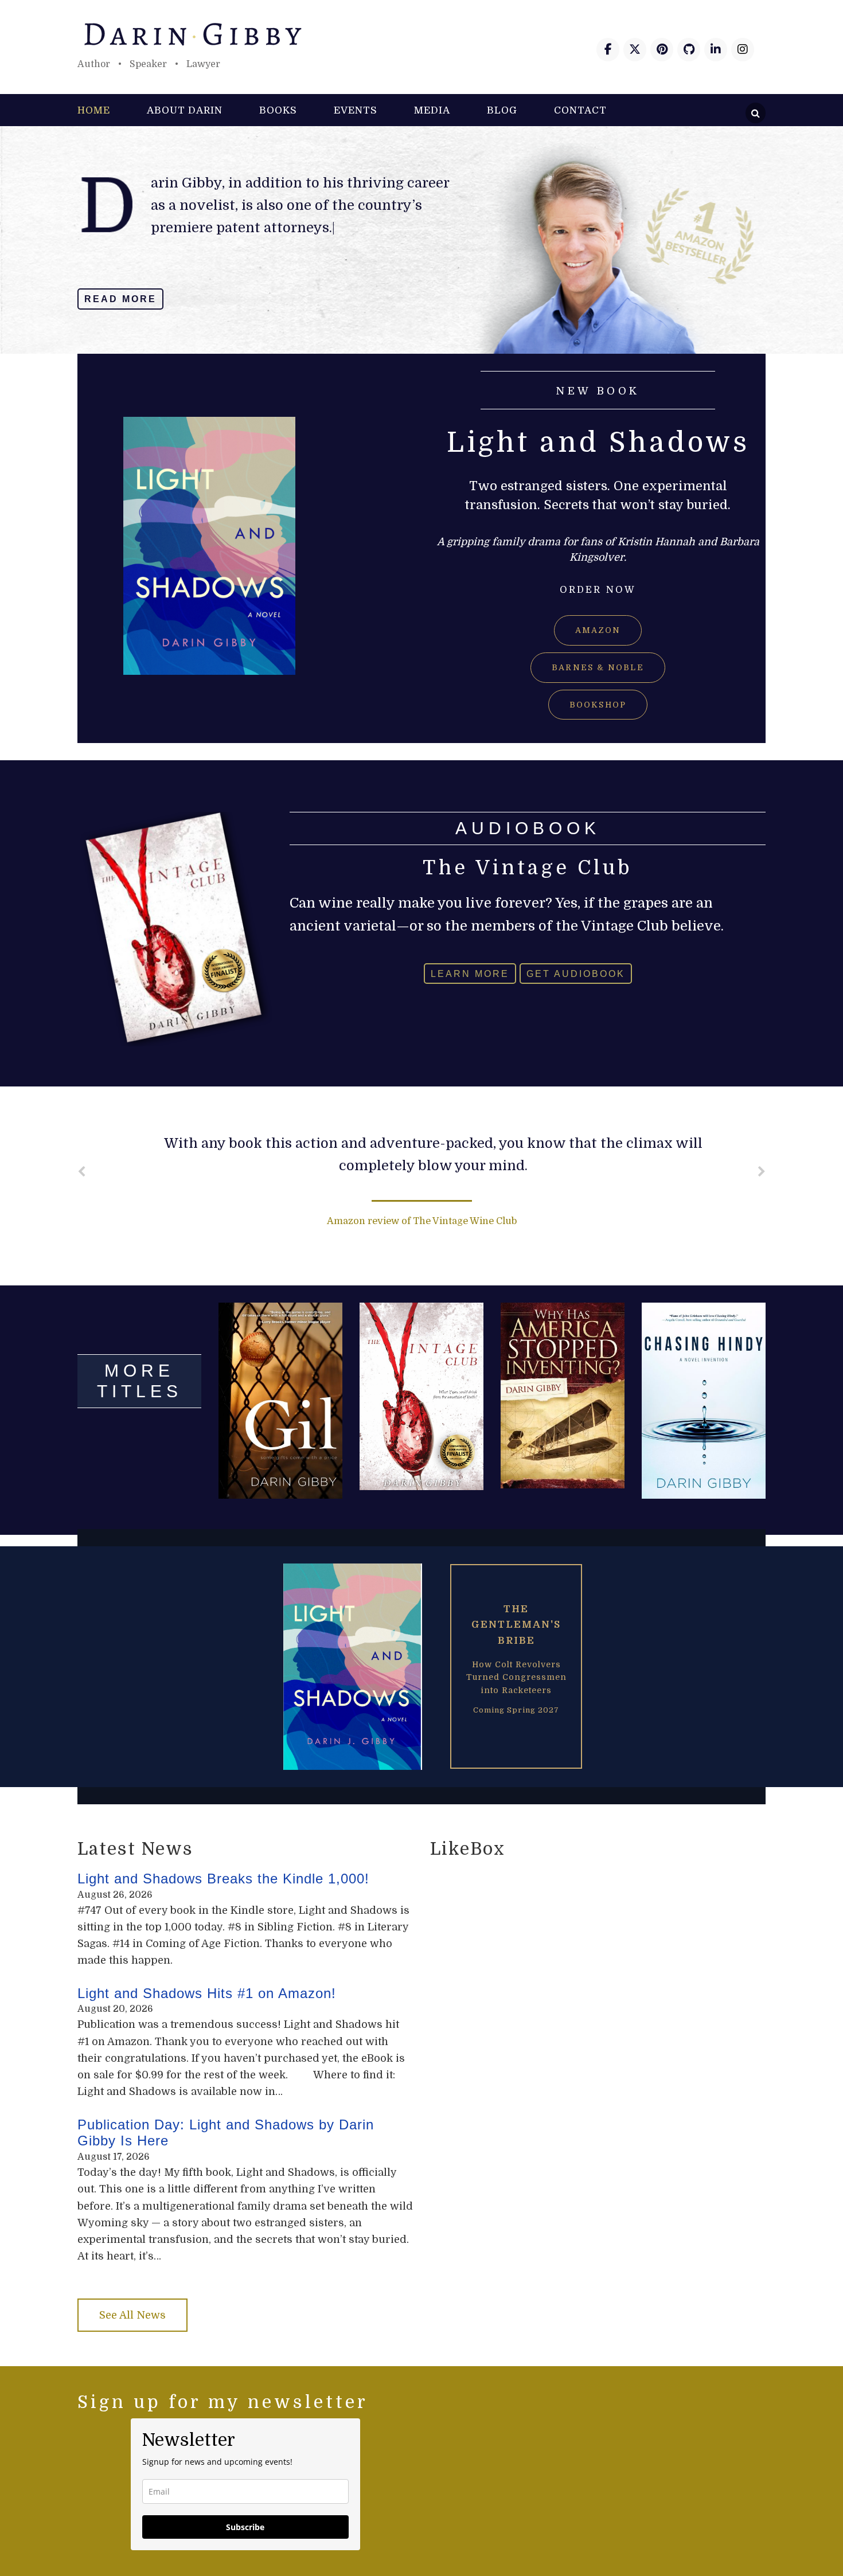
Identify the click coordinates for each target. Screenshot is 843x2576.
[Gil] (280, 1401)
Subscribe (245, 2527)
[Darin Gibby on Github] (689, 50)
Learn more (470, 973)
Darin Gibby (421, 34)
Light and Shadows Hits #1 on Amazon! (207, 1993)
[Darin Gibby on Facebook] (608, 50)
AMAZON (598, 630)
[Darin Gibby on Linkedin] (716, 50)
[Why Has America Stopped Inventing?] (563, 1396)
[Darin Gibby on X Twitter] (635, 50)
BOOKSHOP (598, 705)
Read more (120, 299)
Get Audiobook (576, 973)
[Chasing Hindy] (704, 1401)
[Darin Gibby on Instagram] (743, 50)
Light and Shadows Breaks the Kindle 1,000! (223, 1879)
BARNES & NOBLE (598, 667)
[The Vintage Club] (421, 1396)
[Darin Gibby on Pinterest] (662, 50)
